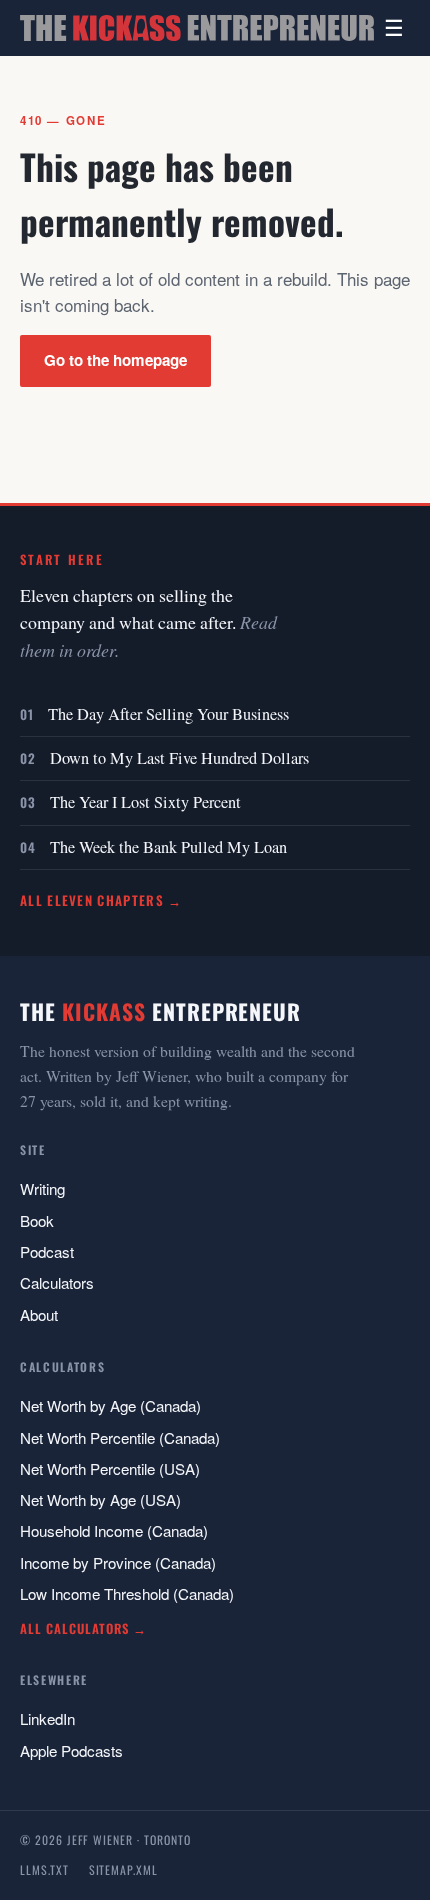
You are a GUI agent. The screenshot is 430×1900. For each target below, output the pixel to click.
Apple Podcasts (71, 1750)
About (39, 1314)
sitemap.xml (123, 1869)
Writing (42, 1188)
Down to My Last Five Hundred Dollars (179, 758)
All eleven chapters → (101, 900)
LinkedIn (47, 1718)
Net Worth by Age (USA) (100, 1499)
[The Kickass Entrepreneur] (197, 28)
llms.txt (44, 1869)
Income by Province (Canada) (118, 1562)
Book (37, 1220)
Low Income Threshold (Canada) (127, 1593)
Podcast (47, 1251)
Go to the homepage (115, 360)
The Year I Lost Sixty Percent (145, 802)
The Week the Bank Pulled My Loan (168, 847)
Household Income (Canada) (114, 1530)
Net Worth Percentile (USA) (110, 1468)
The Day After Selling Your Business (168, 714)
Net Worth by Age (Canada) (110, 1405)
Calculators (57, 1282)
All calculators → (83, 1628)
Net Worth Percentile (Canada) (120, 1437)
